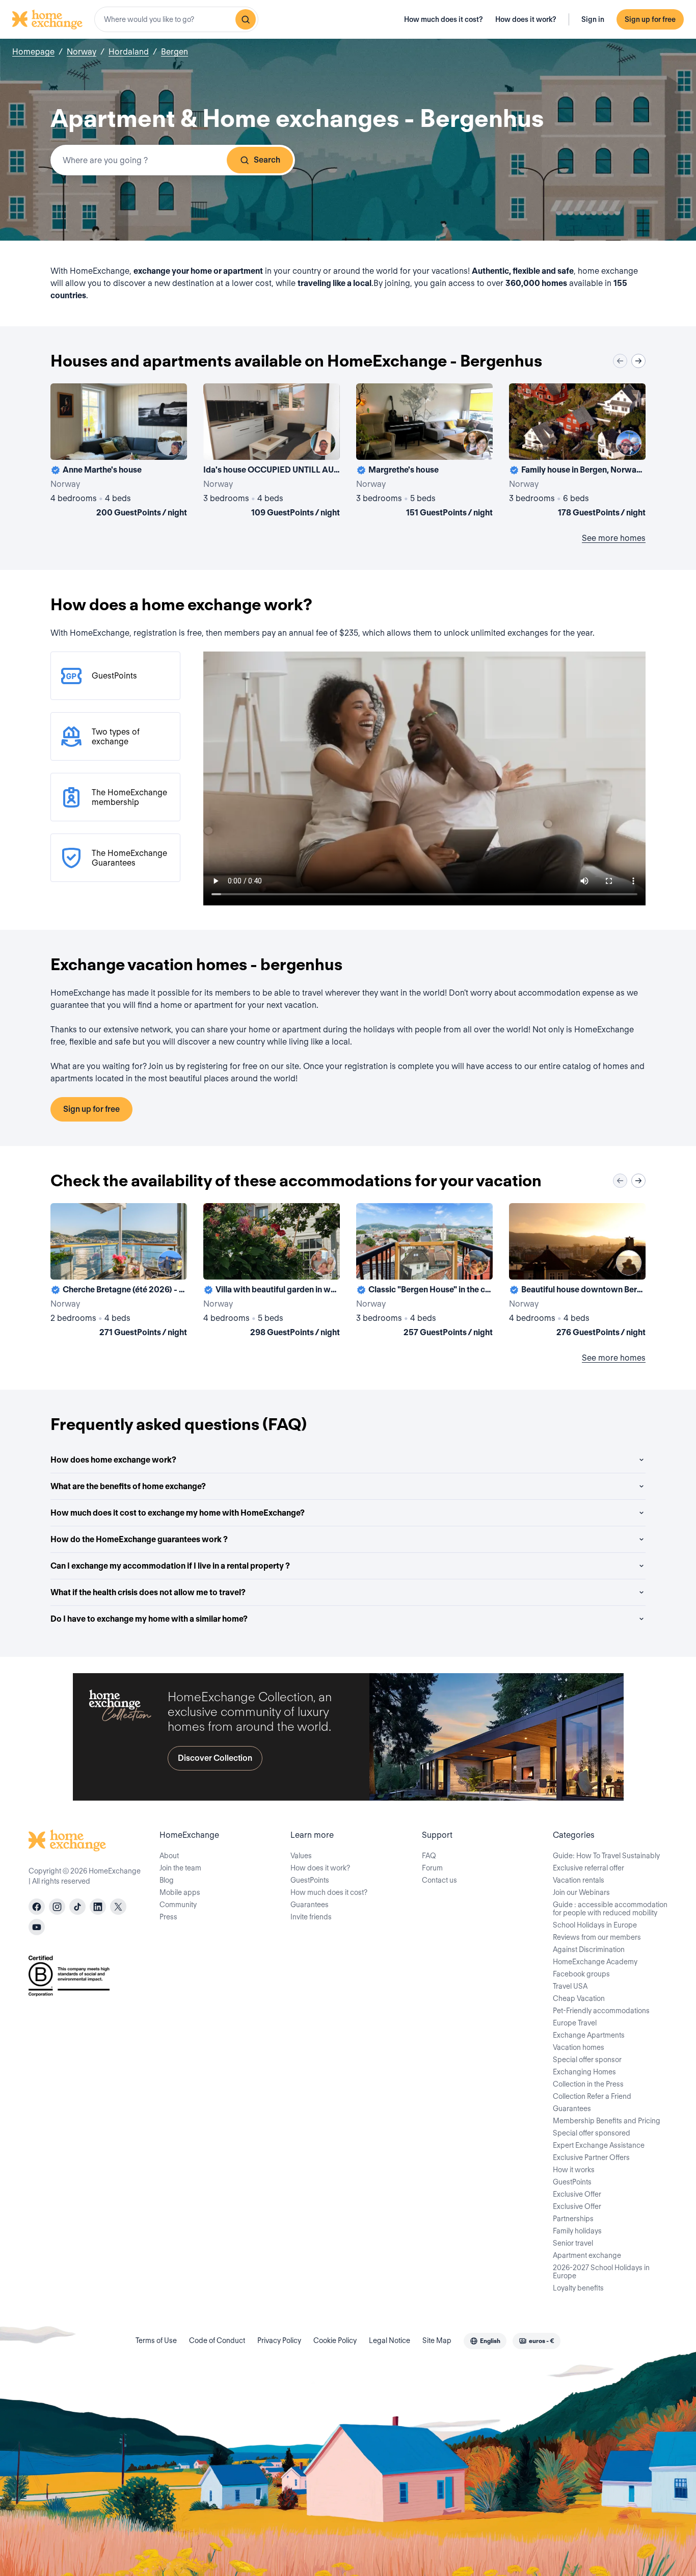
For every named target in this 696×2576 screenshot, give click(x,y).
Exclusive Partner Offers (591, 2157)
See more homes (614, 538)
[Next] (638, 361)
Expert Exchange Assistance (599, 2145)
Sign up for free (650, 19)
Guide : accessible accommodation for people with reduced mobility (610, 1909)
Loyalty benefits (578, 2288)
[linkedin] (98, 1907)
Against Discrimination (589, 1949)
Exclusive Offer (577, 2194)
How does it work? (526, 19)
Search (267, 160)
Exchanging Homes (584, 2072)
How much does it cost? (444, 19)
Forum (432, 1868)
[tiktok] (77, 1907)
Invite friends (311, 1917)
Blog (167, 1880)
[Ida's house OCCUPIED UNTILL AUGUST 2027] (272, 452)
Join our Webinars (581, 1892)
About (169, 1856)
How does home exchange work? (113, 1460)
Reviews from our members (597, 1937)
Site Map (437, 2340)
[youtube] (37, 1927)
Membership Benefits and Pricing (607, 2121)
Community (178, 1905)
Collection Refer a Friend (592, 2096)
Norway (82, 52)
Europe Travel (575, 2023)
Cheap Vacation (579, 1998)
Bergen (175, 52)
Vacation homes (579, 2047)
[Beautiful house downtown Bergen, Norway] (577, 1272)
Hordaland (129, 52)
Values (301, 1856)
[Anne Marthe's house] (119, 452)
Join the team (180, 1868)
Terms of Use (156, 2340)
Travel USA (570, 1986)
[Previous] (620, 361)
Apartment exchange (587, 2255)
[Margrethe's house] (424, 452)
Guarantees (310, 1905)
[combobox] (176, 19)
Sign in (593, 19)
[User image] (170, 443)
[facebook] (37, 1907)
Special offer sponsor (587, 2060)
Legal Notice (390, 2340)
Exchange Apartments (589, 2035)
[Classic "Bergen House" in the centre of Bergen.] (424, 1272)
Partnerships (573, 2219)
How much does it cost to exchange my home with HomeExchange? (178, 1513)
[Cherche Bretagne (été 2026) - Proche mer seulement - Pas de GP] (119, 1272)
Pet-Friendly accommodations (601, 2011)
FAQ (429, 1856)
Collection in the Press (588, 2084)
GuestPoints (310, 1880)
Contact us (439, 1880)
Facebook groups (581, 1974)
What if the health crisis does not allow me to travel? (148, 1592)
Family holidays (577, 2231)
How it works (574, 2170)
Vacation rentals (579, 1880)
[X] (118, 1907)
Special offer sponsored (592, 2133)
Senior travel (573, 2243)
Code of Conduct (217, 2340)
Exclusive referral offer (588, 1868)
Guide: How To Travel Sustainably (606, 1856)
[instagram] (57, 1907)
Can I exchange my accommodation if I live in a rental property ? (170, 1566)
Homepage (33, 52)
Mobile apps (180, 1892)
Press (168, 1917)
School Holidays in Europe (595, 1925)
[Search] (246, 19)
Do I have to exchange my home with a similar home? (149, 1619)
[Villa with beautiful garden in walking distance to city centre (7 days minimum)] (272, 1272)
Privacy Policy (279, 2340)
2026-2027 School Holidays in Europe (601, 2272)
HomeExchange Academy (595, 1962)
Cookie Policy (335, 2340)
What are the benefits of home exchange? (128, 1486)
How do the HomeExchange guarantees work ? (139, 1539)
